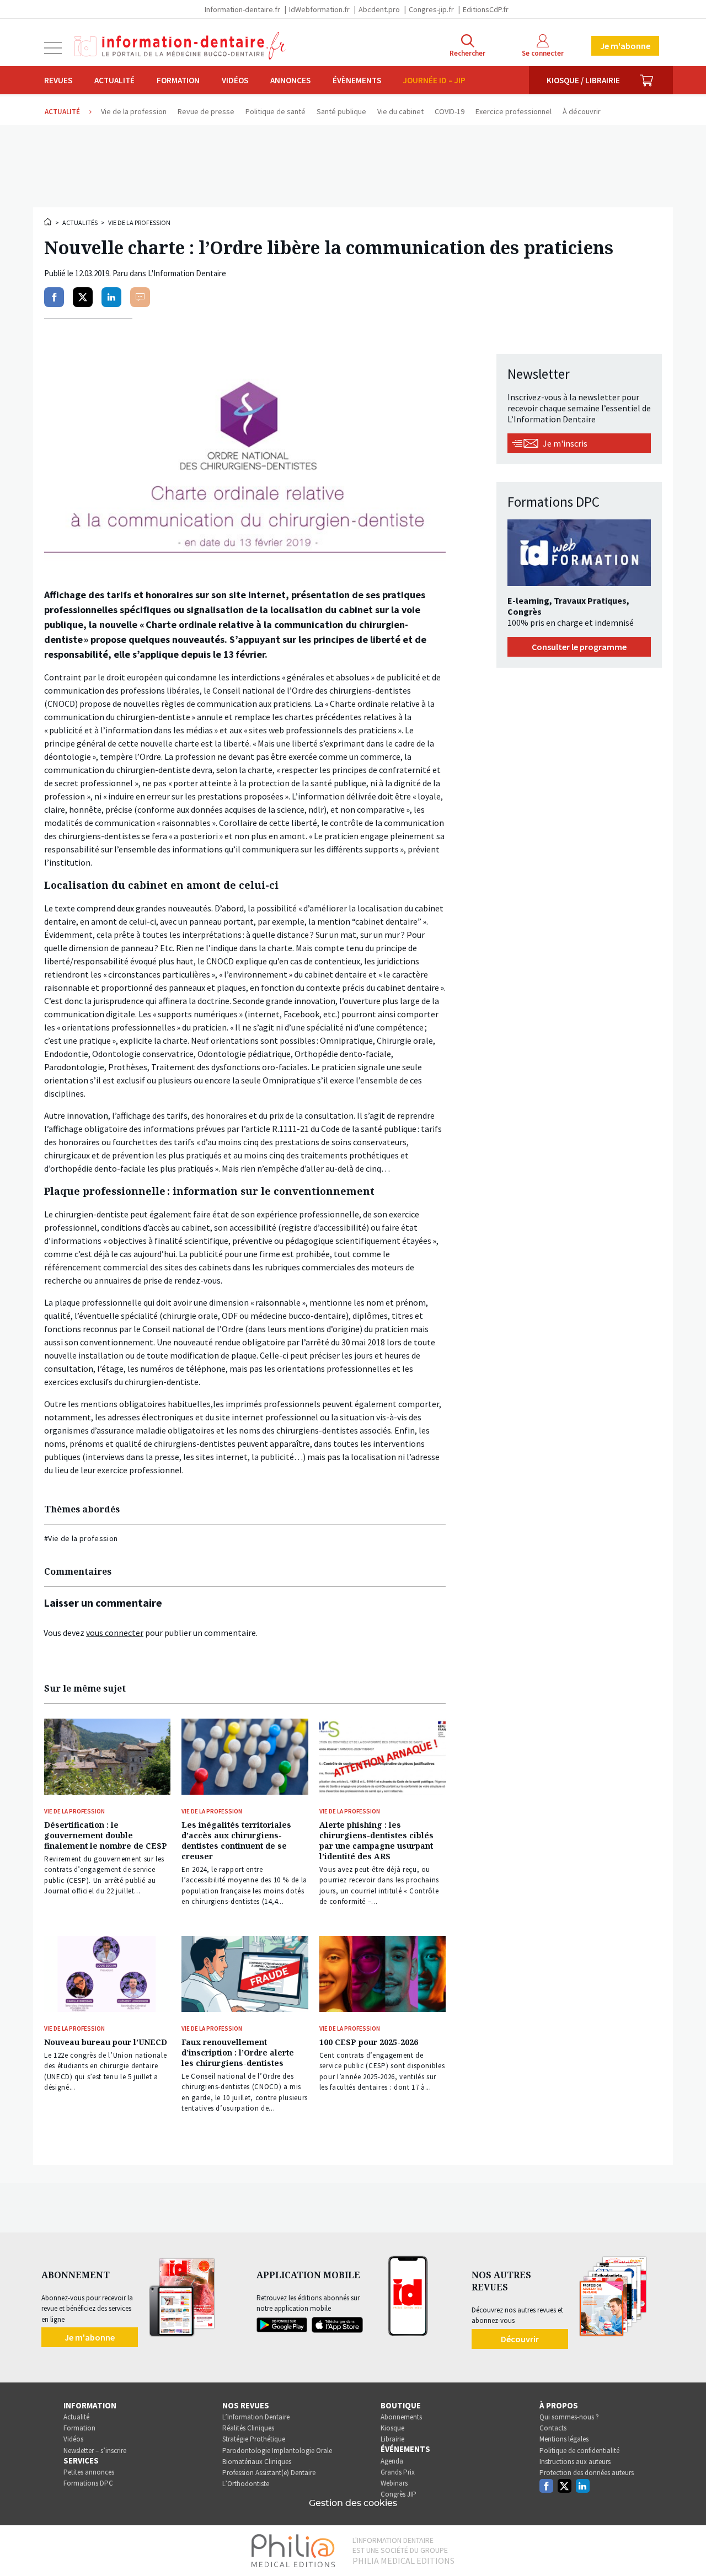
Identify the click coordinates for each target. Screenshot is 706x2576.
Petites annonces (89, 2472)
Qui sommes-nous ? (569, 2417)
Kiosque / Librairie (583, 80)
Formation (178, 80)
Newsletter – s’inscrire (95, 2451)
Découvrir (520, 2339)
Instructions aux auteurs (575, 2462)
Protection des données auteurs (587, 2473)
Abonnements (401, 2417)
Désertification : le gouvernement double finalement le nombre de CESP (106, 1835)
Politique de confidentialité (579, 2451)
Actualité (114, 80)
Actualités (80, 222)
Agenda (392, 2461)
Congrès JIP (399, 2494)
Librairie (392, 2439)
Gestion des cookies (353, 2503)
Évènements (357, 80)
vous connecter (115, 1633)
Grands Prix (398, 2472)
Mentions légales (564, 2439)
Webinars (394, 2483)
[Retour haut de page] (686, 2547)
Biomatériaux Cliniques (257, 2462)
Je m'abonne (625, 46)
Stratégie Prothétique (254, 2439)
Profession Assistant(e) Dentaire (269, 2473)
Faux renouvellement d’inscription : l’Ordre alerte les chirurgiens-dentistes (238, 2052)
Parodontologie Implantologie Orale (277, 2451)
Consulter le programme (579, 647)
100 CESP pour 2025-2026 (369, 2042)
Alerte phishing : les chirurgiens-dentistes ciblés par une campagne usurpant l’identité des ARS (376, 1840)
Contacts (553, 2428)
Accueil (49, 222)
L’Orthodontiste (246, 2484)
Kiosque (392, 2428)
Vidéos (235, 80)
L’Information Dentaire (256, 2417)
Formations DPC (88, 2483)
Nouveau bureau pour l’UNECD (106, 2042)
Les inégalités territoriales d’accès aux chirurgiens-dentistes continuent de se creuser (236, 1840)
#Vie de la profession (81, 1538)
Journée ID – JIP (434, 80)
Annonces (290, 80)
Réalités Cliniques (248, 2428)
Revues (58, 80)
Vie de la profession (139, 222)
